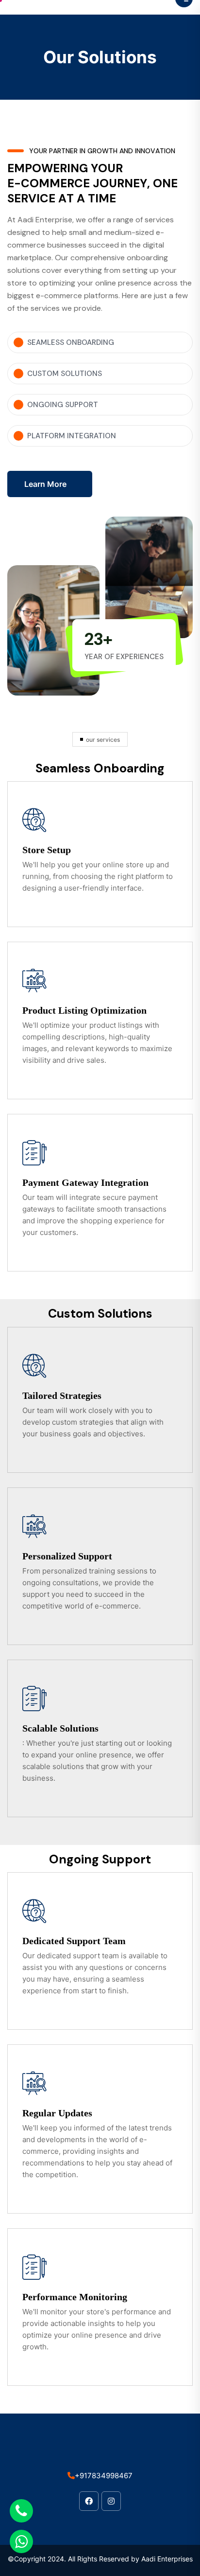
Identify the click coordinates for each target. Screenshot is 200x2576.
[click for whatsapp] (21, 2541)
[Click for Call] (21, 2511)
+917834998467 (104, 2476)
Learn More (45, 484)
